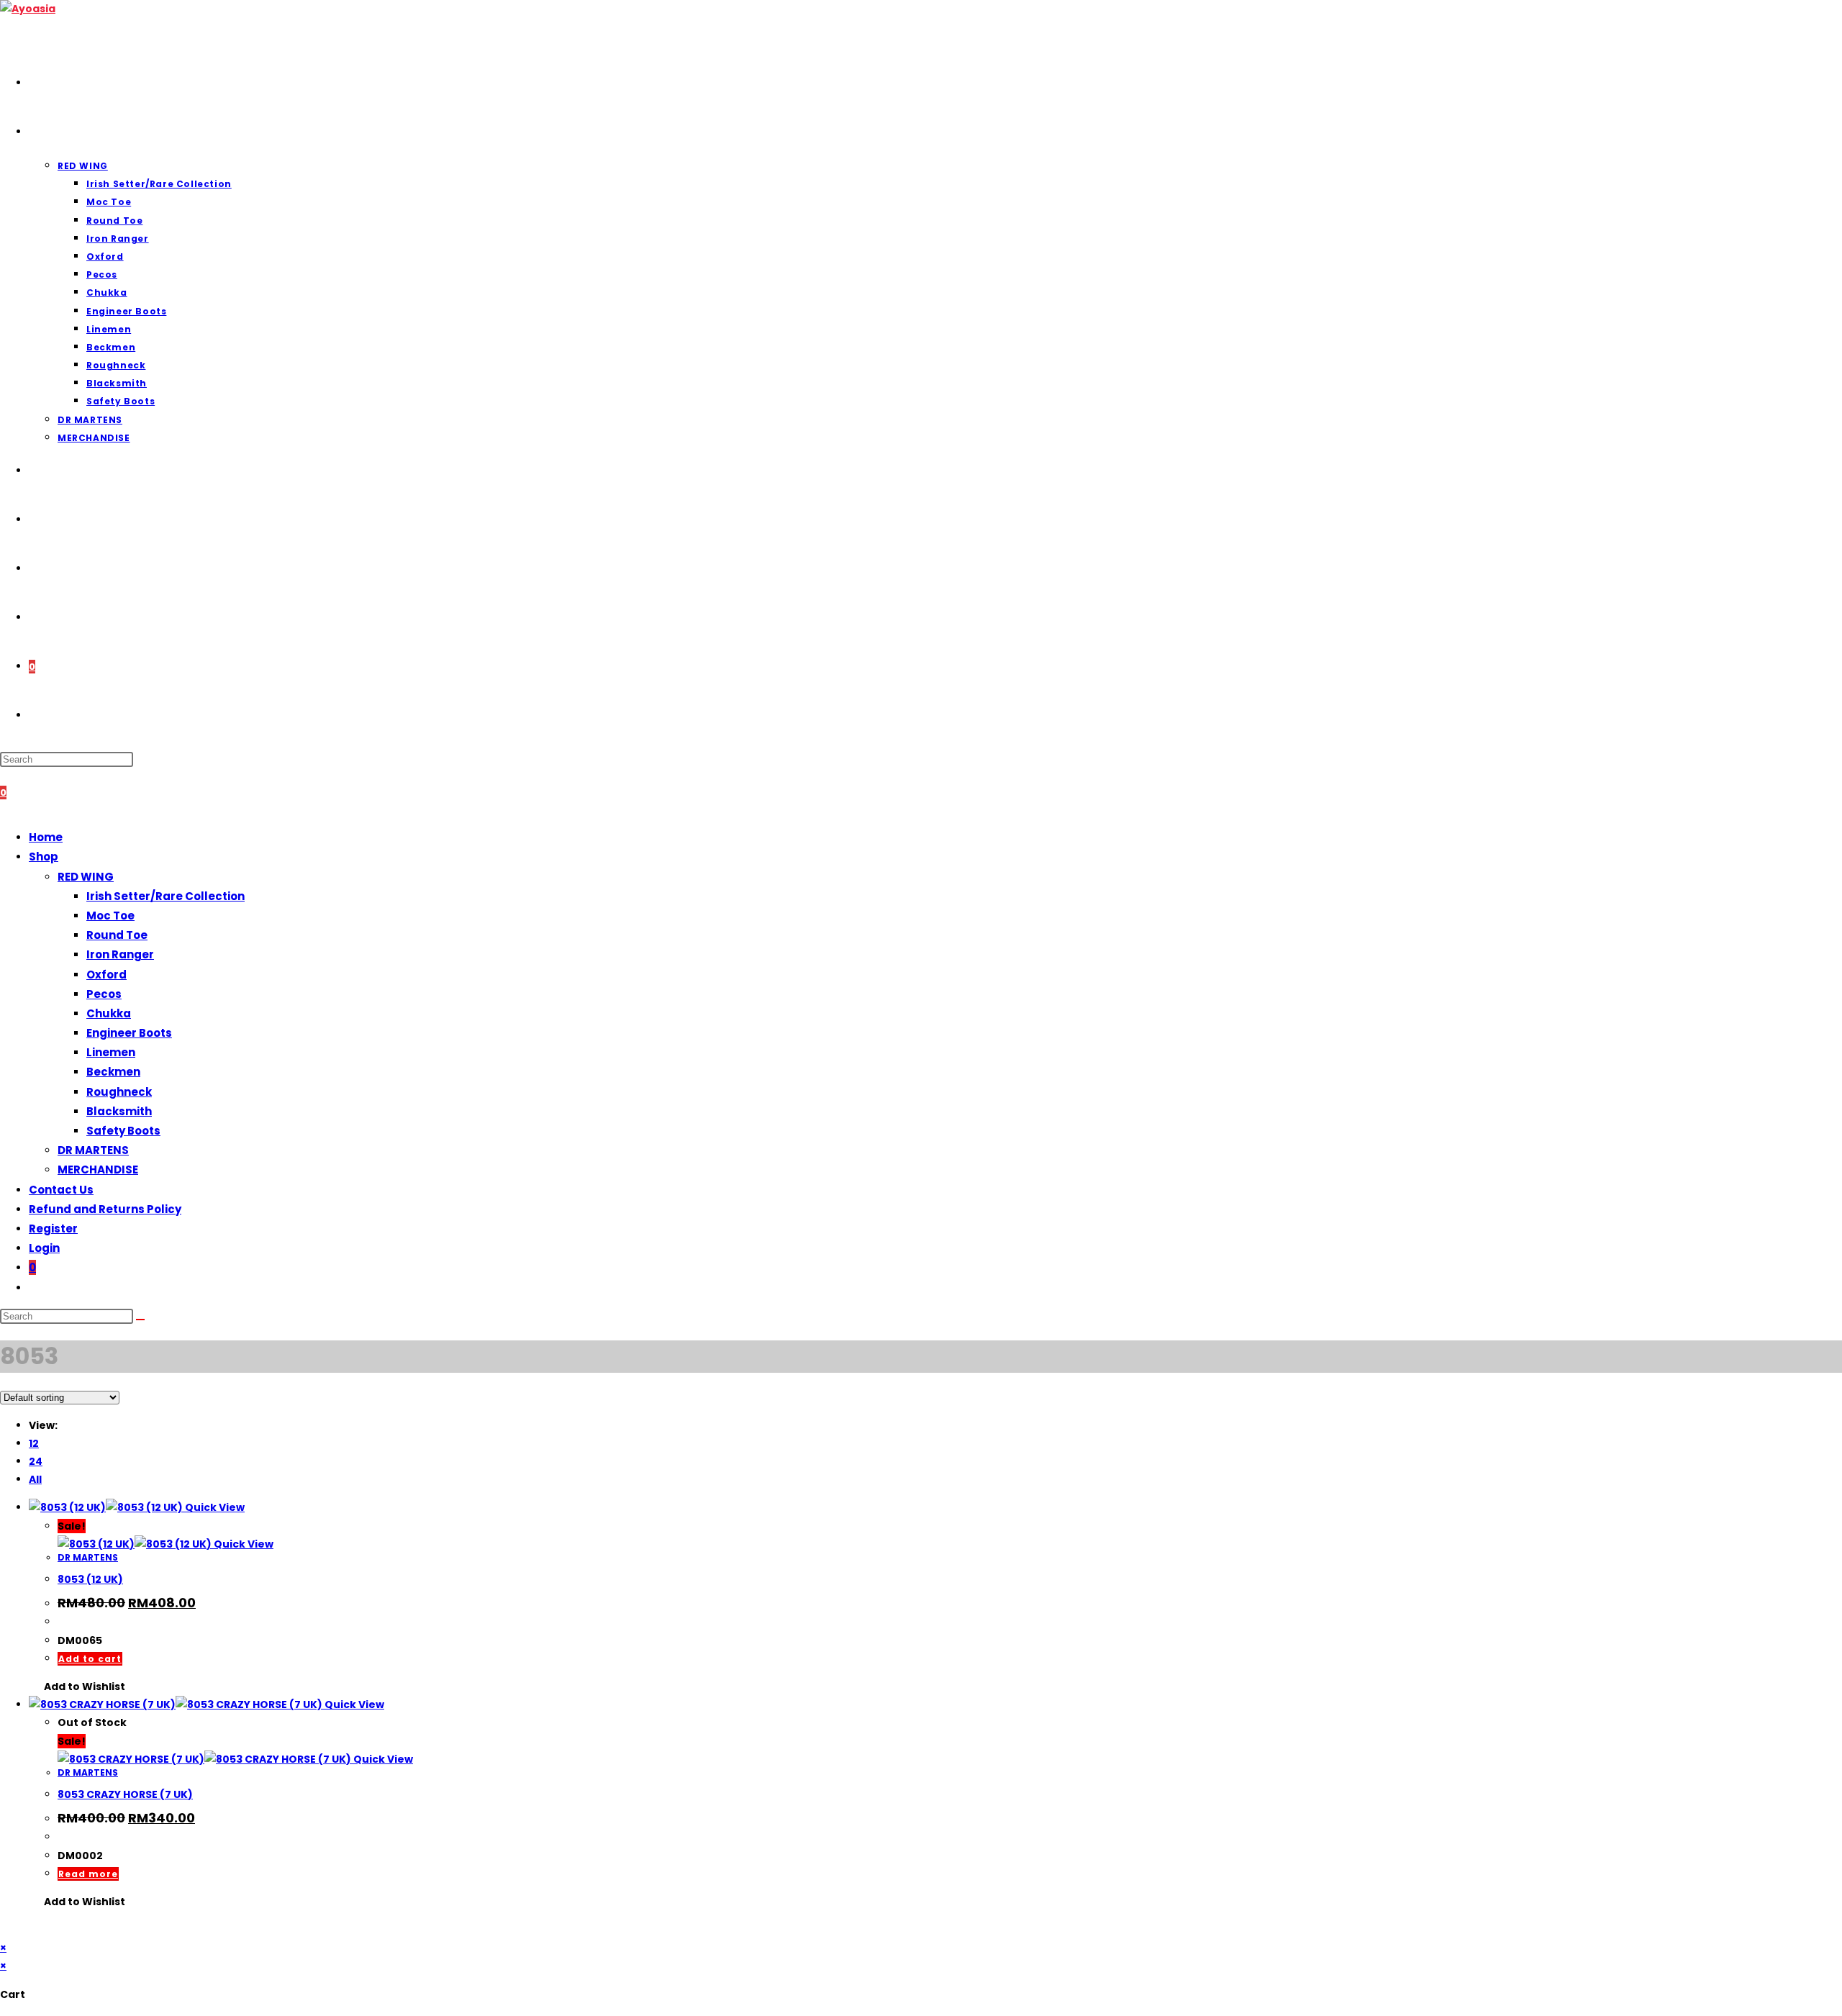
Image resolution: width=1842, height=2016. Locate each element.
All (35, 1479)
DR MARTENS (93, 1150)
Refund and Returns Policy (105, 1209)
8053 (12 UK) (90, 1579)
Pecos (104, 994)
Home (46, 837)
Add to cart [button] (90, 1659)
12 (34, 1443)
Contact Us (61, 1190)
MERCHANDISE (98, 1170)
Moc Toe (110, 916)
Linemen (111, 1052)
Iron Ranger (120, 954)
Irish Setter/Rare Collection (165, 896)
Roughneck (119, 1092)
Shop (44, 857)
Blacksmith (119, 1111)
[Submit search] (140, 1320)
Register (53, 1229)
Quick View (214, 1507)
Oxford (106, 975)
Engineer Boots (129, 1033)
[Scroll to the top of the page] (4, 1930)
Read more (88, 1874)
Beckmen (113, 1072)
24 (36, 1461)
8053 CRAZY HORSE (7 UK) (125, 1794)
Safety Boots (123, 1131)
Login (44, 1248)
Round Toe (117, 935)
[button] (77, 1687)
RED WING (86, 877)
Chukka (109, 1013)
